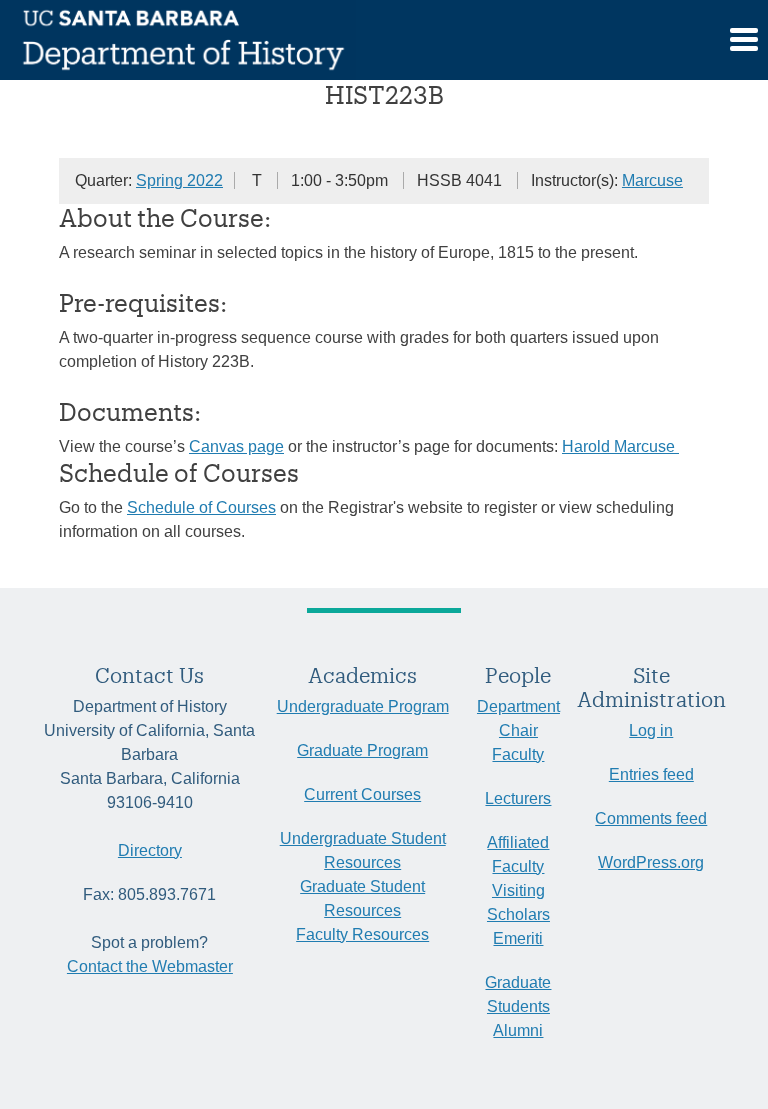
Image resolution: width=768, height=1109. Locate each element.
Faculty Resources (362, 934)
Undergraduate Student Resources (363, 850)
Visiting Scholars (518, 902)
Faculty (518, 754)
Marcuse (652, 180)
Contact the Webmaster (150, 966)
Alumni (518, 1030)
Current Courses (362, 794)
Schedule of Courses (201, 507)
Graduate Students (518, 994)
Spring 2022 (179, 180)
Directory (150, 850)
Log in (651, 730)
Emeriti (518, 938)
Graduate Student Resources (362, 898)
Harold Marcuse (620, 446)
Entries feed (651, 774)
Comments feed (651, 818)
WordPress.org (651, 862)
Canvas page (236, 446)
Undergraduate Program (363, 706)
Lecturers (518, 798)
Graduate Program (362, 750)
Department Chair (518, 718)
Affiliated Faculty (518, 854)
